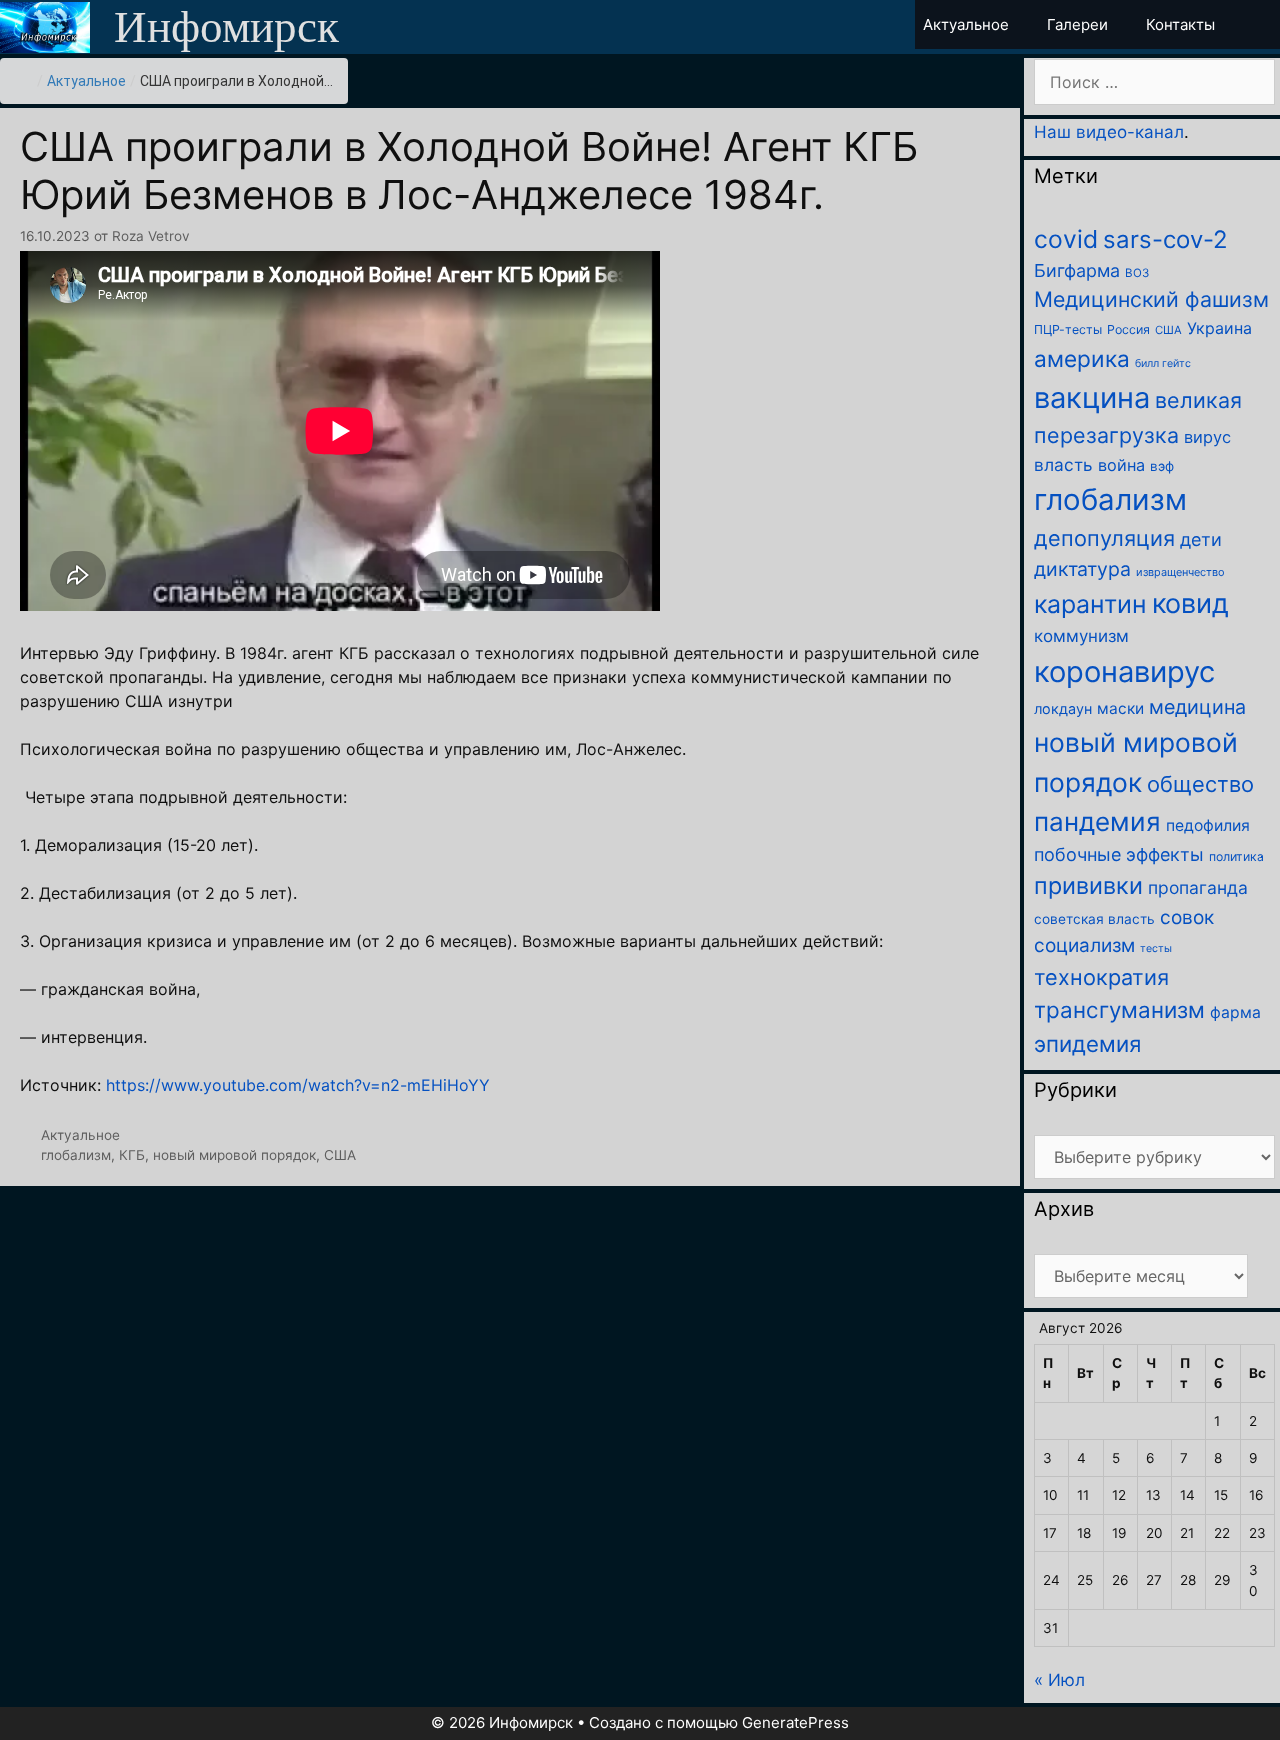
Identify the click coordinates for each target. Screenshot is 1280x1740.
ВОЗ (1137, 273)
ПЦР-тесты (1068, 329)
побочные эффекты (1119, 854)
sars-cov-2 (1165, 239)
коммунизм (1081, 636)
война (1121, 465)
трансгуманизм (1119, 1009)
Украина (1219, 328)
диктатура (1082, 569)
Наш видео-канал (1109, 132)
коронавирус (1124, 671)
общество (1200, 784)
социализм (1084, 945)
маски (1120, 708)
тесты (1156, 948)
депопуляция (1104, 538)
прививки (1088, 885)
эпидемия (1087, 1043)
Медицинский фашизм (1151, 299)
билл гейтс (1163, 363)
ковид (1190, 603)
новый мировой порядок (234, 1155)
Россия (1128, 329)
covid (1066, 239)
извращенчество (1180, 572)
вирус (1207, 437)
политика (1236, 856)
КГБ (132, 1155)
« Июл (1059, 1680)
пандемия (1097, 821)
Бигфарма (1077, 270)
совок (1187, 917)
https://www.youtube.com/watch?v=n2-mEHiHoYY (298, 1085)
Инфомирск (226, 27)
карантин (1090, 604)
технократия (1101, 977)
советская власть (1094, 919)
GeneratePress (795, 1722)
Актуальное (86, 81)
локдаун (1063, 708)
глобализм (76, 1155)
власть (1063, 464)
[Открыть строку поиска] (1262, 24)
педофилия (1208, 825)
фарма (1235, 1012)
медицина (1197, 707)
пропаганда (1198, 887)
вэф (1162, 466)
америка (1082, 358)
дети (1201, 539)
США (340, 1155)
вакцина (1092, 397)
